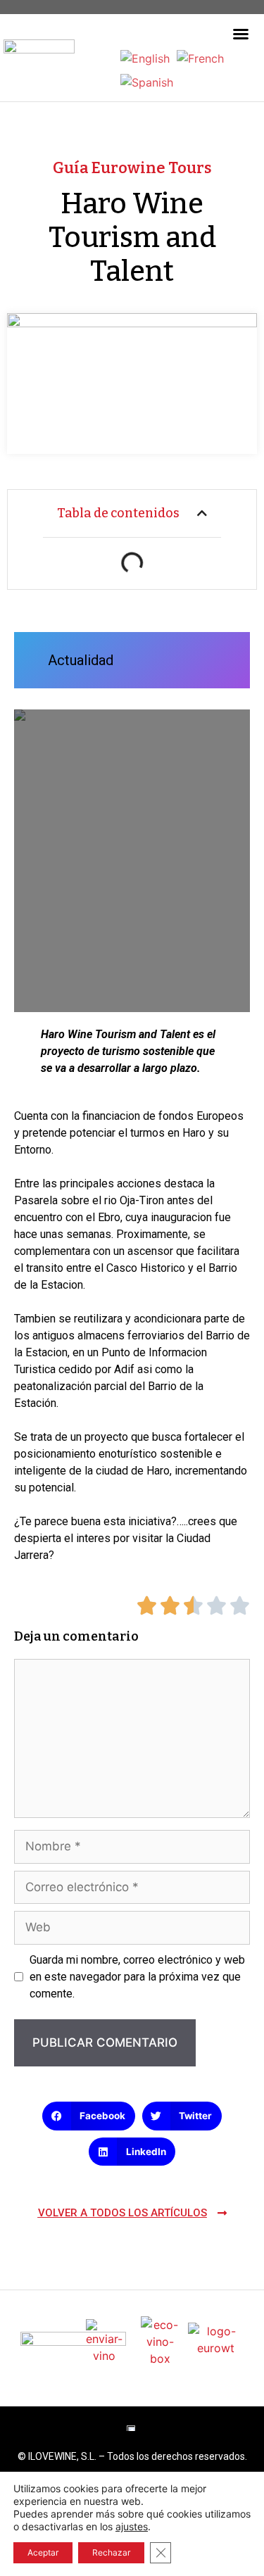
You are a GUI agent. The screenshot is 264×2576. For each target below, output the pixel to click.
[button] (241, 34)
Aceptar (43, 2552)
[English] (145, 57)
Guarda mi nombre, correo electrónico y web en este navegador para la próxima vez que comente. (137, 1977)
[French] (200, 57)
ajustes (132, 2526)
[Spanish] (147, 81)
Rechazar (111, 2552)
